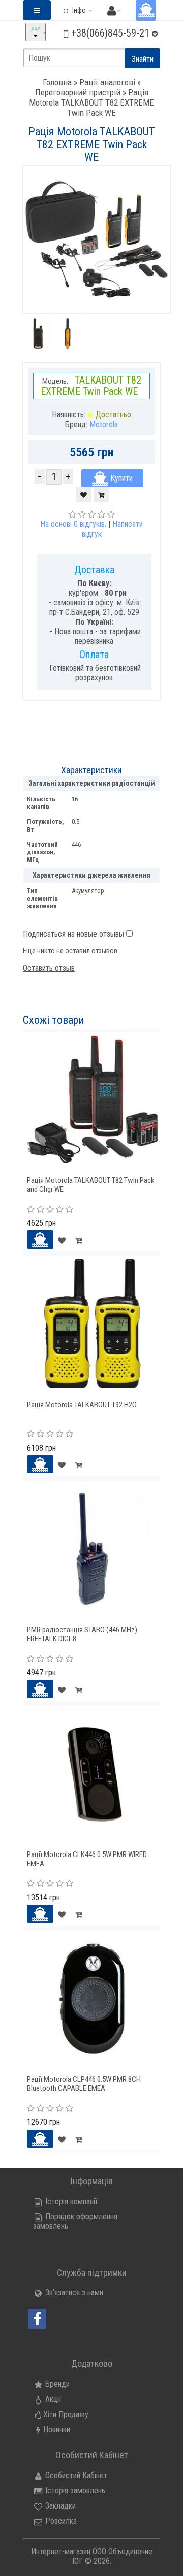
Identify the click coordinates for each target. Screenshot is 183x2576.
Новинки (57, 2430)
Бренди (56, 2384)
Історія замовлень (74, 2491)
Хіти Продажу (66, 2414)
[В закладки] (84, 495)
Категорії (42, 18)
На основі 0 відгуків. (73, 524)
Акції (52, 2399)
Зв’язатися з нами (73, 2293)
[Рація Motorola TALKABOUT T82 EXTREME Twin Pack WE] (38, 333)
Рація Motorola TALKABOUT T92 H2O (82, 1405)
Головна (57, 82)
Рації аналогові (107, 82)
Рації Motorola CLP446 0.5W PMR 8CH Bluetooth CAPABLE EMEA (84, 2084)
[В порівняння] (101, 495)
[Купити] (40, 1240)
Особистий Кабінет (75, 2475)
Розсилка (60, 2521)
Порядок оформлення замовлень (75, 2221)
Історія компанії (70, 2201)
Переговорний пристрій (78, 92)
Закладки (59, 2506)
